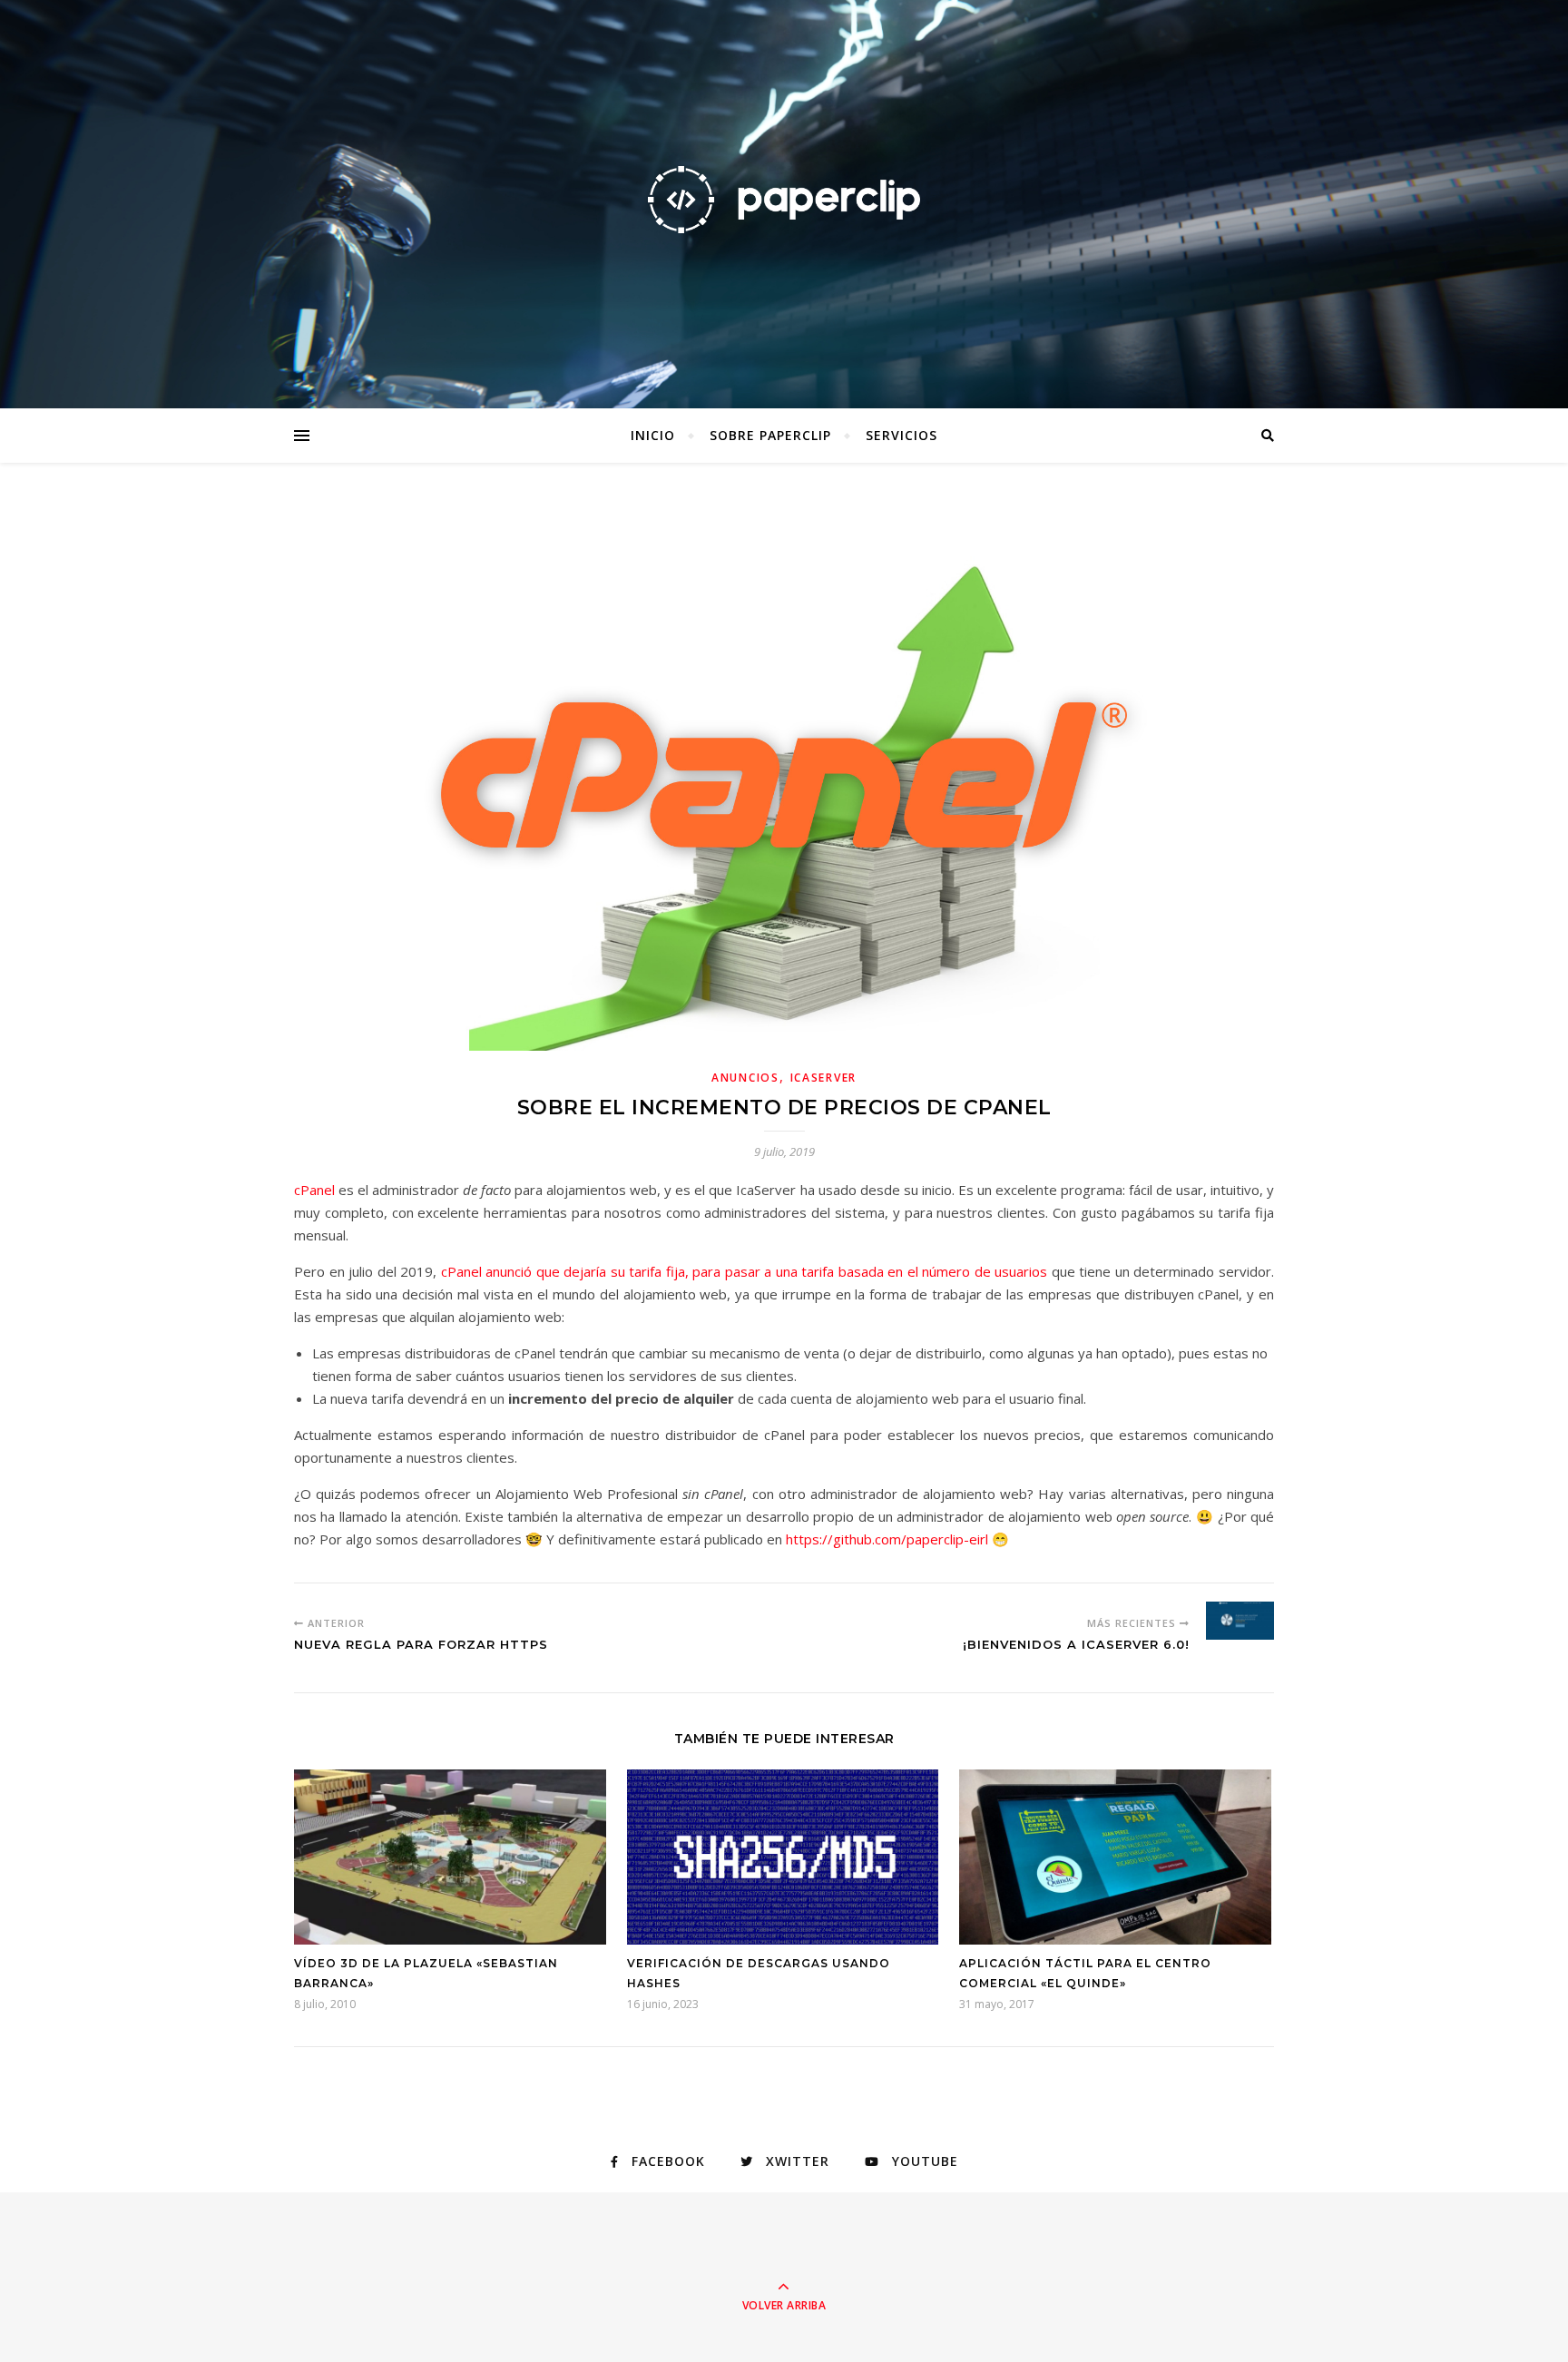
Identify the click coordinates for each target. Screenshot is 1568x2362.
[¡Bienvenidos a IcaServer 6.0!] (1240, 1621)
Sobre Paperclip (770, 435)
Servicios (902, 435)
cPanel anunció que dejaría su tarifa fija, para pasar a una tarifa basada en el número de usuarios (745, 1271)
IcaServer (823, 1078)
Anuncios (745, 1078)
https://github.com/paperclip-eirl (887, 1539)
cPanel (314, 1190)
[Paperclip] (784, 199)
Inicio (653, 435)
